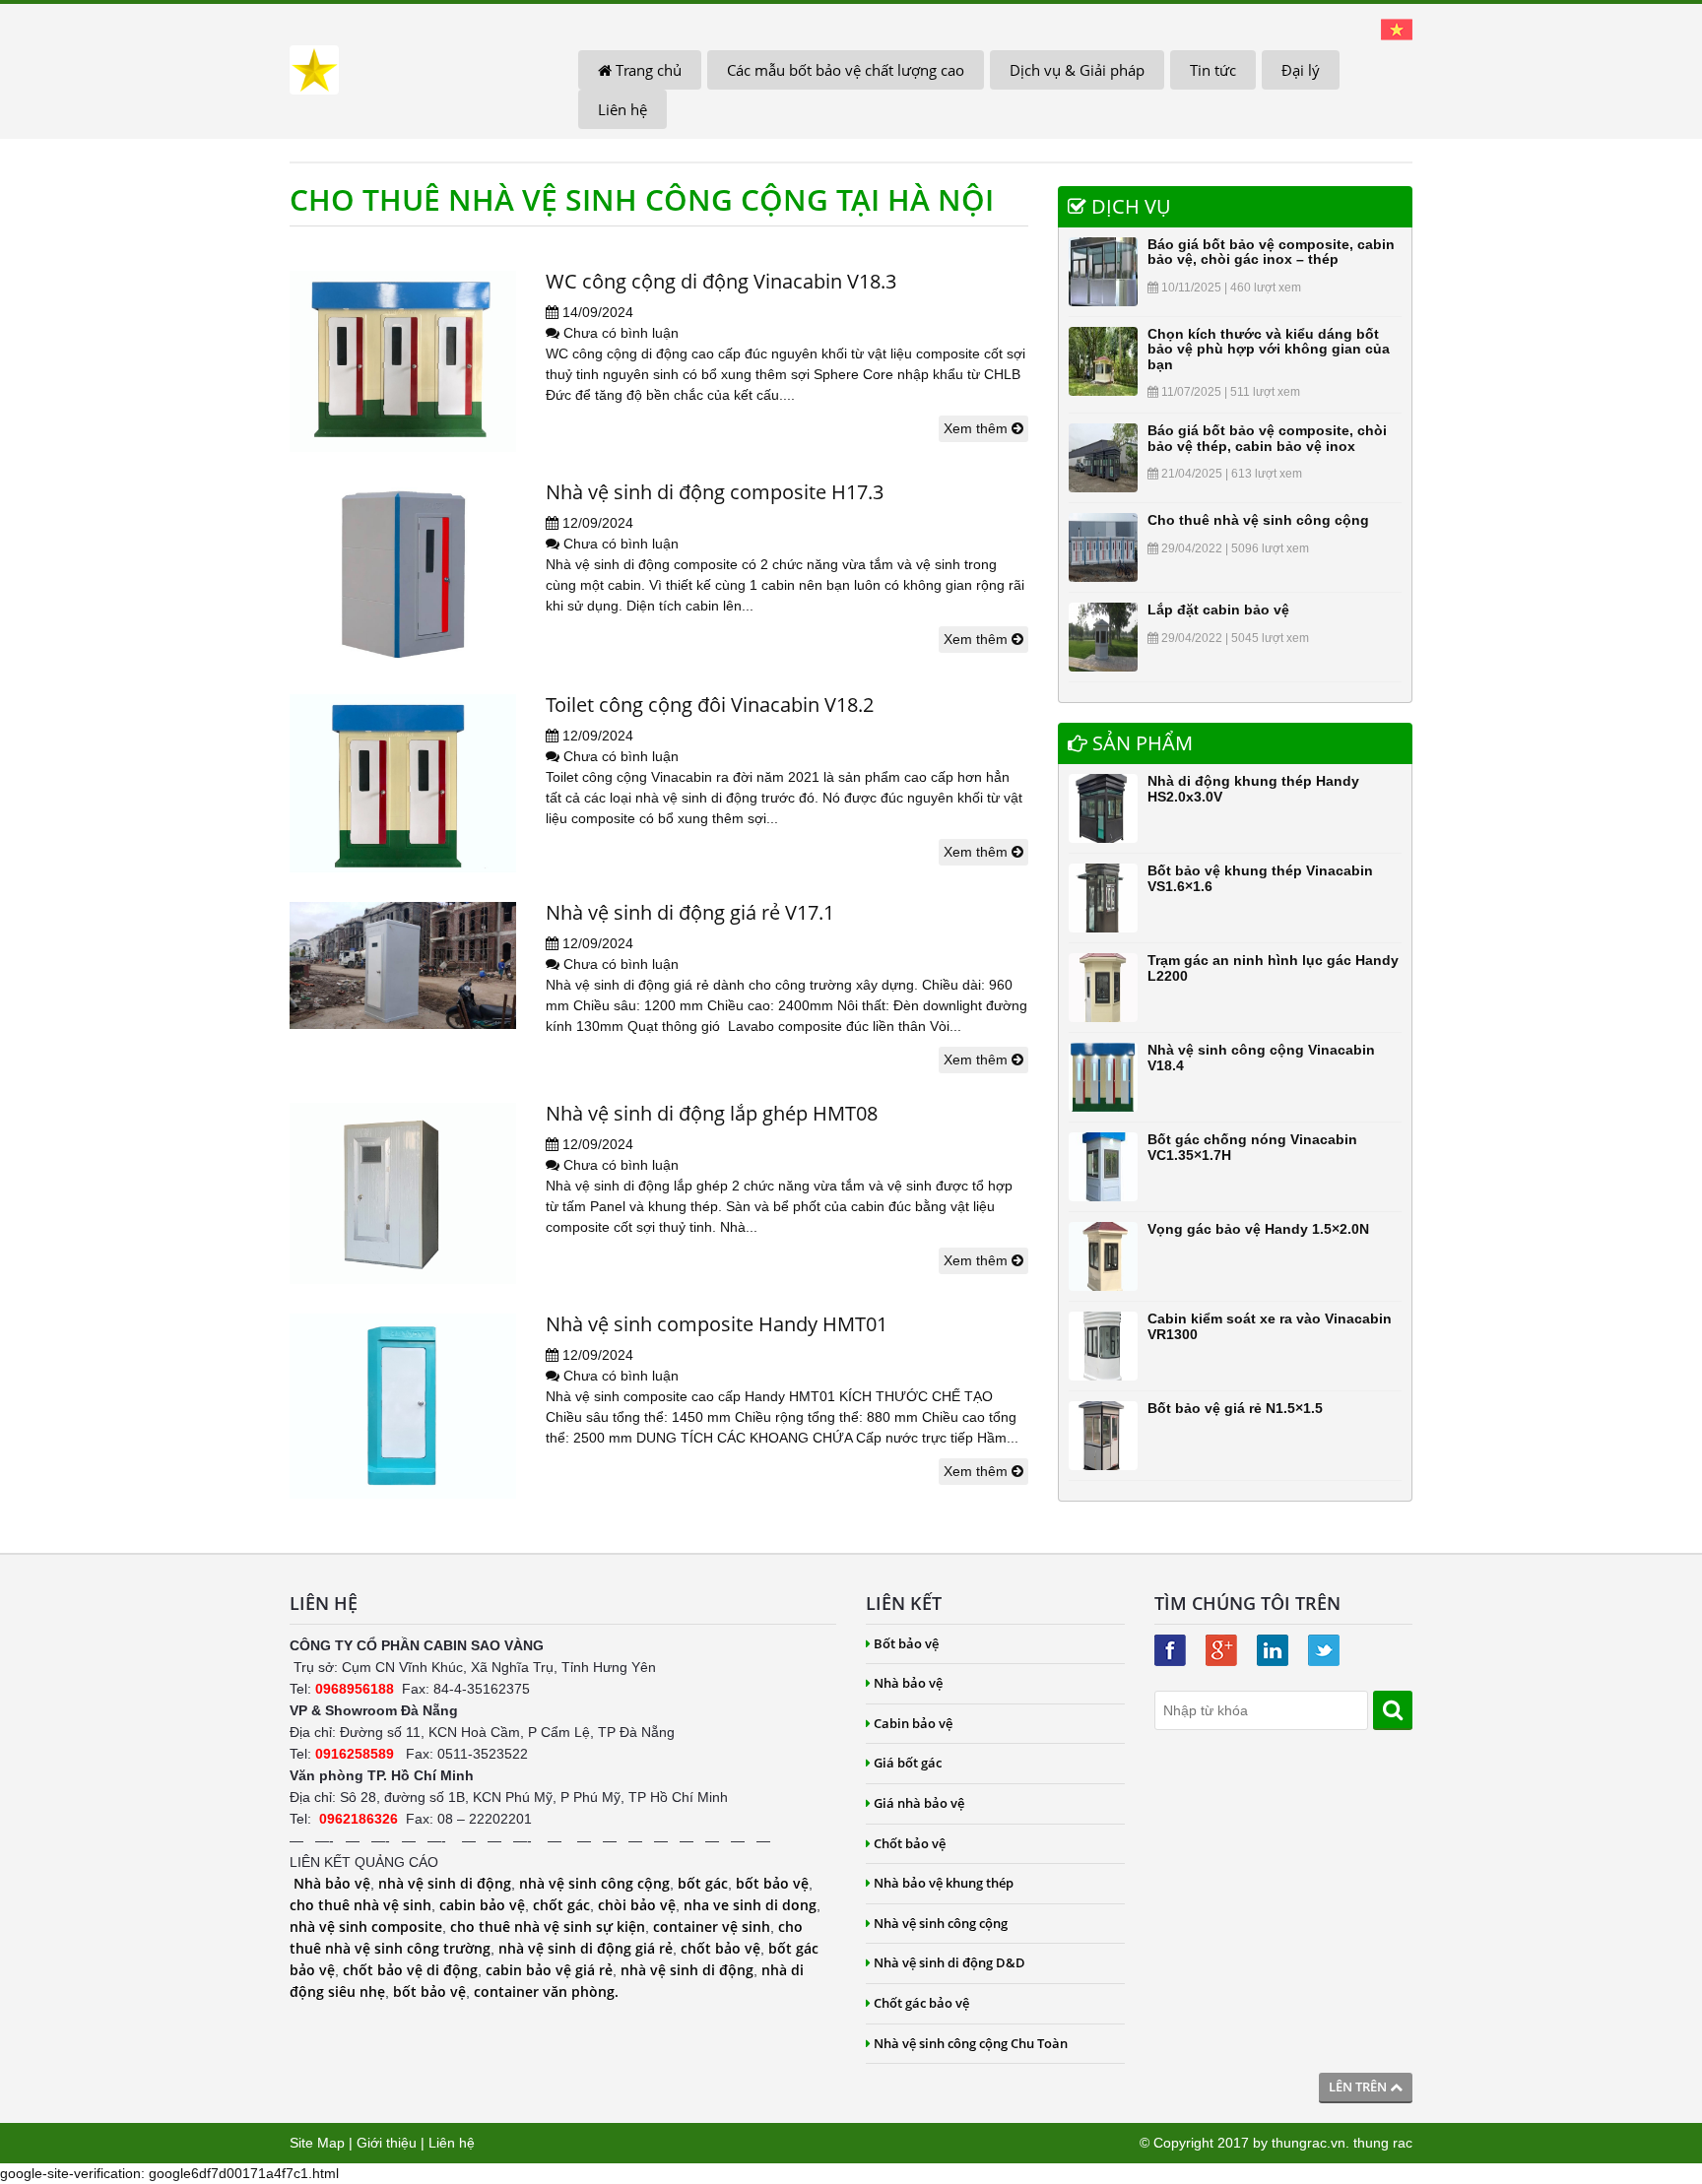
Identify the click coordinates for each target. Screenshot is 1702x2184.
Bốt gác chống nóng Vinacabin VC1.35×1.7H (1252, 1147)
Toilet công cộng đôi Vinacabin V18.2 (710, 705)
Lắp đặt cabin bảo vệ (1218, 610)
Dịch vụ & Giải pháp (1077, 70)
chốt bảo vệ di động (410, 1970)
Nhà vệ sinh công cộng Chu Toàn (971, 2043)
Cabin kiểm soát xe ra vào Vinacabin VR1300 (1270, 1326)
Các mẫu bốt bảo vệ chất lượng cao (846, 70)
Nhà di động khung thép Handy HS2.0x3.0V (1253, 788)
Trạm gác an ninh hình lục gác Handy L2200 (1273, 967)
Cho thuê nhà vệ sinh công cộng (1258, 520)
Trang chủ (647, 70)
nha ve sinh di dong (750, 1905)
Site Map (317, 2143)
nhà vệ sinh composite (366, 1927)
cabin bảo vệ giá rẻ (549, 1970)
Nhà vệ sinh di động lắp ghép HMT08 (712, 1113)
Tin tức (1213, 70)
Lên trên (1359, 2087)
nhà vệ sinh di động (445, 1883)
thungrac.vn (1309, 2143)
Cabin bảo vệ (913, 1723)
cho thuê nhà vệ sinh (360, 1905)
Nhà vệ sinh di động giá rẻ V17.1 (690, 912)
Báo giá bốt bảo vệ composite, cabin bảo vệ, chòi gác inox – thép (1271, 252)
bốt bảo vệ (772, 1883)
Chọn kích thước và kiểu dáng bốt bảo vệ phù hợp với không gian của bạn (1269, 349)
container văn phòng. (546, 1991)
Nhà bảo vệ (332, 1883)
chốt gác (561, 1905)
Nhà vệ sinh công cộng (941, 1923)
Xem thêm (978, 428)
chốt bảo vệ (720, 1948)
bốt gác (703, 1883)
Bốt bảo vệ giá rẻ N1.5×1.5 (1235, 1408)
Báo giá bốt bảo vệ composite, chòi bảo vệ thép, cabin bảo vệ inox (1267, 438)
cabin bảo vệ (482, 1905)
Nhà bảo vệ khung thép (944, 1883)
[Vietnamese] (1397, 29)
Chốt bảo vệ (910, 1843)
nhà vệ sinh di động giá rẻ (586, 1948)
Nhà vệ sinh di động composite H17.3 (715, 492)
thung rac (1383, 2143)
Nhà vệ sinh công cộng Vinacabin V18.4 (1261, 1057)
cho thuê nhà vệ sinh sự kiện (548, 1927)
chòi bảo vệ (637, 1905)
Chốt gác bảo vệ (921, 2003)
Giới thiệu (387, 2143)
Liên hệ (622, 109)
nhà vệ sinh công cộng (594, 1883)
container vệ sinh (712, 1927)
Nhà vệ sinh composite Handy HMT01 (717, 1324)
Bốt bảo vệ (906, 1643)
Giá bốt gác (908, 1763)
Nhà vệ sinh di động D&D (949, 1962)
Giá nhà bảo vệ (919, 1803)
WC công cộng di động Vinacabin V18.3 (721, 281)
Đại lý (1301, 70)
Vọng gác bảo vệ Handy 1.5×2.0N (1258, 1229)
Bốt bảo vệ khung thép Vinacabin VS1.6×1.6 (1260, 878)
